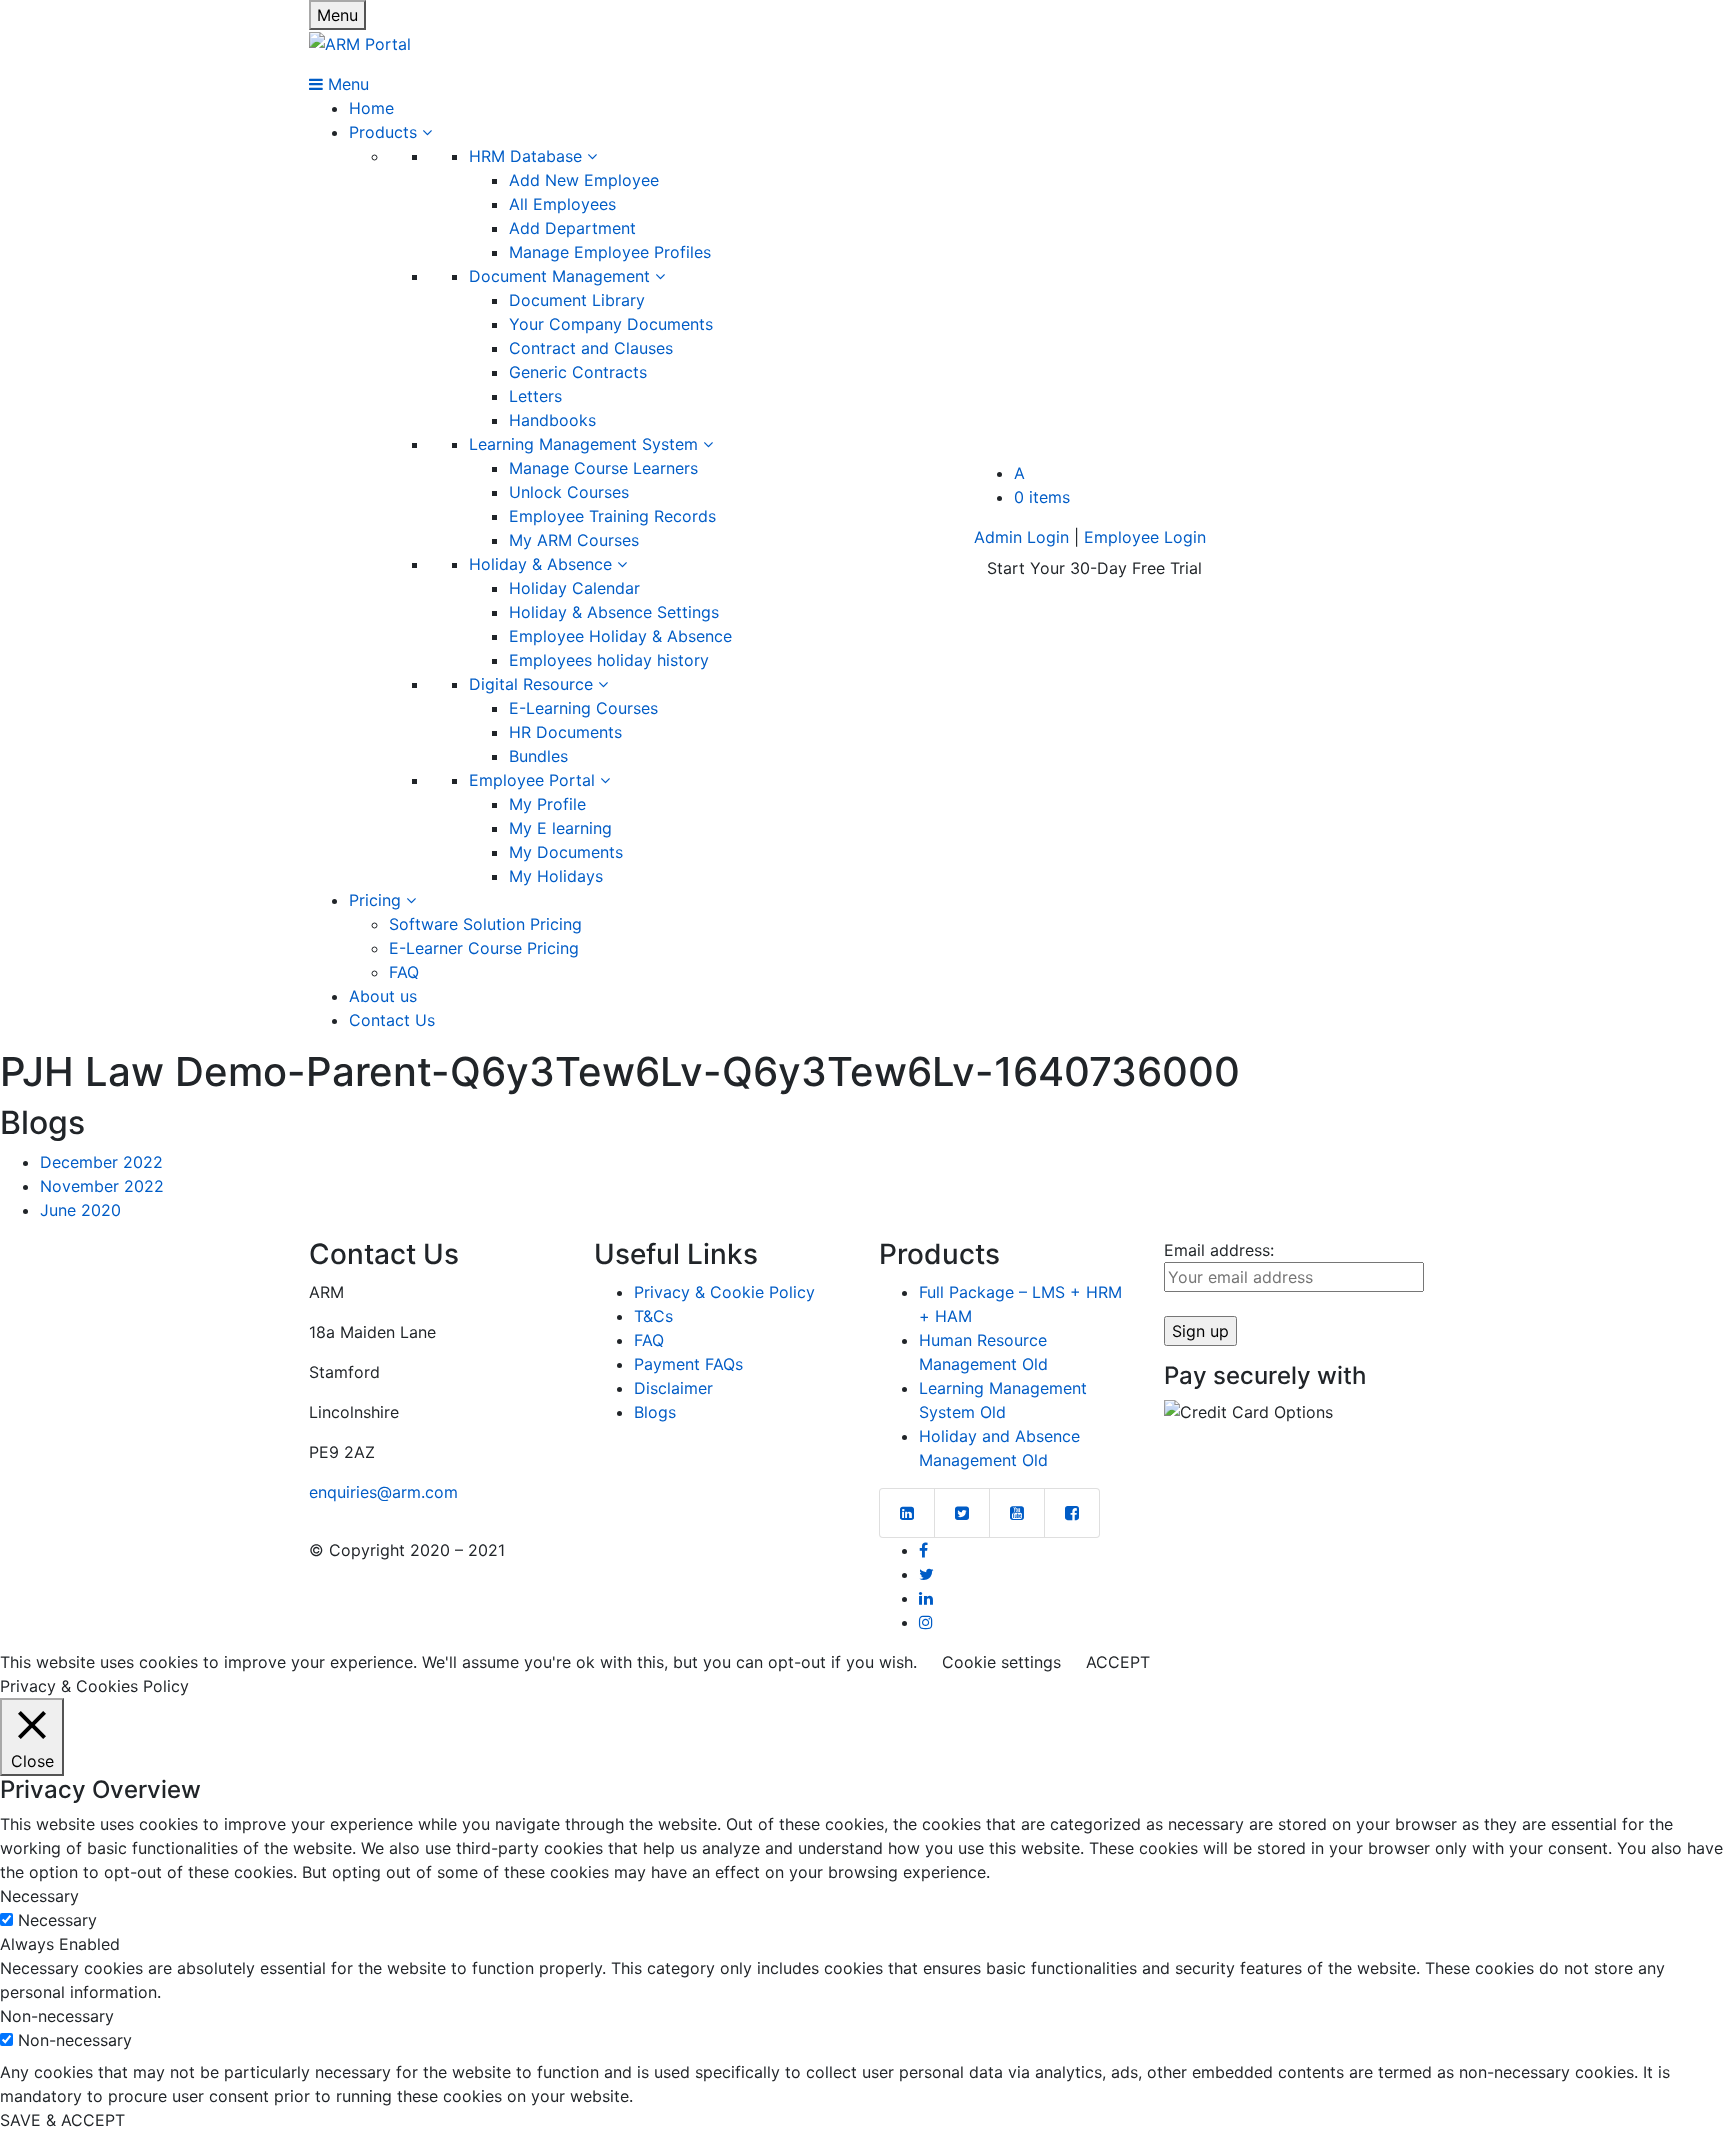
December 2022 (101, 1162)
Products (385, 132)
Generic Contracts (578, 372)
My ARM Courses (574, 540)
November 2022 (102, 1186)
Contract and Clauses (591, 348)
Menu (337, 15)
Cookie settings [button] (1001, 1662)
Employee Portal (534, 780)
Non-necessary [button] (57, 2016)
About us (383, 996)
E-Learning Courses (583, 708)
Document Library (577, 300)
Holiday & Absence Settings (614, 612)
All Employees (562, 204)
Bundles (538, 756)
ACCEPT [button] (1118, 1662)
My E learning (560, 828)
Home (371, 108)
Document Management (562, 276)
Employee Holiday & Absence (620, 636)
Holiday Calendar (574, 588)
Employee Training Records (612, 516)
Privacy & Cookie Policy (724, 1292)
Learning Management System (586, 444)
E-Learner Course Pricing (484, 948)
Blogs (655, 1412)
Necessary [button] (39, 1896)
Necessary (57, 1920)
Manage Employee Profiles (610, 252)
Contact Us (392, 1020)
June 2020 (80, 1210)
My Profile (547, 804)
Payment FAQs (688, 1364)
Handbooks (552, 420)
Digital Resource (533, 684)
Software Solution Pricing (485, 924)
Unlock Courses (569, 492)
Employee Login (1145, 537)
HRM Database (528, 156)
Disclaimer (673, 1388)
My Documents (566, 852)
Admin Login (1021, 537)
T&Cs (653, 1316)
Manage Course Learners (603, 468)
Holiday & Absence (543, 564)
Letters (535, 396)
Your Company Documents (611, 324)
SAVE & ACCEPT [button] (62, 2120)
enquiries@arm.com (383, 1492)
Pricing (377, 900)
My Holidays (556, 876)
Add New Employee (584, 180)
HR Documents (565, 732)
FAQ (404, 972)
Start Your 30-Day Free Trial (1094, 568)
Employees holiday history (609, 660)
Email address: (1219, 1250)
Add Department (572, 228)
